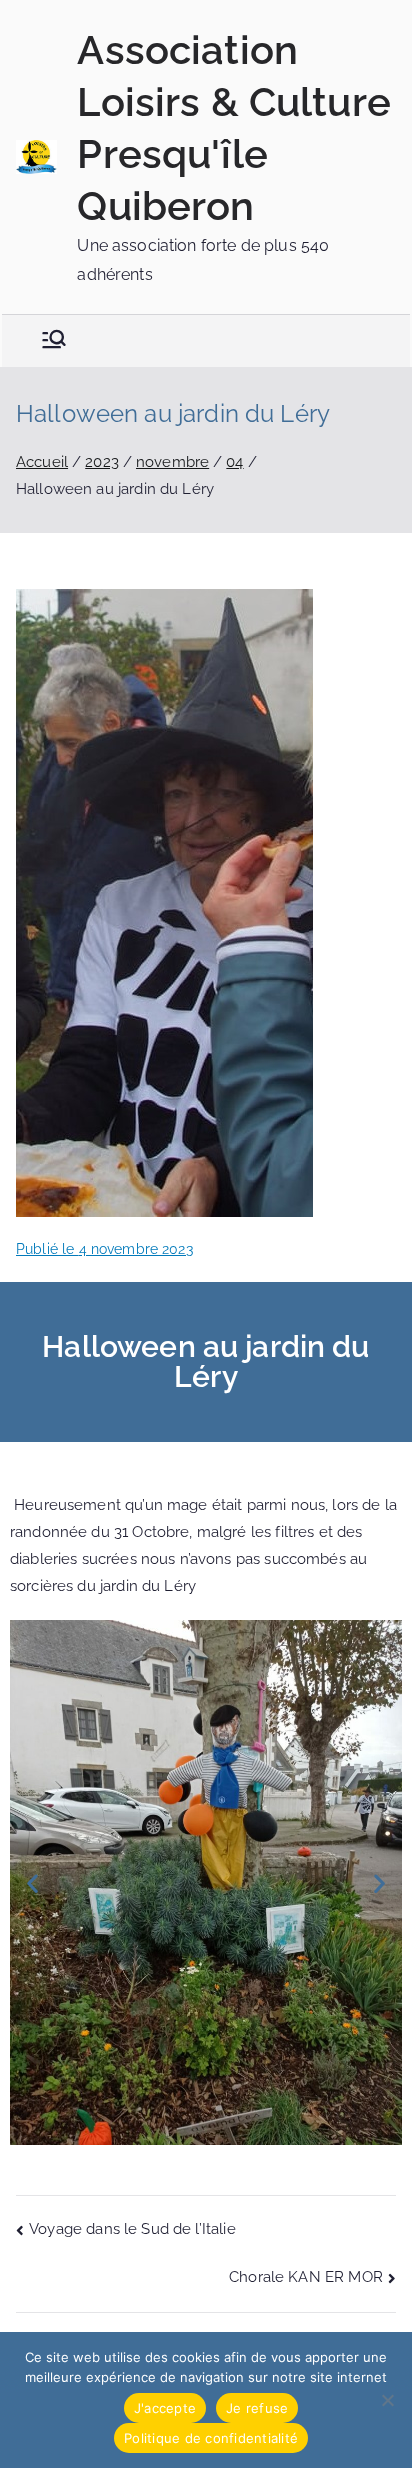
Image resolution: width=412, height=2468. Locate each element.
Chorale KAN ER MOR (306, 2277)
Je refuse (257, 2408)
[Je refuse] (387, 2400)
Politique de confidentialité (211, 2438)
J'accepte (165, 2408)
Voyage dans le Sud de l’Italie (132, 2229)
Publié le (104, 1249)
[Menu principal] (54, 341)
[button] (32, 1882)
